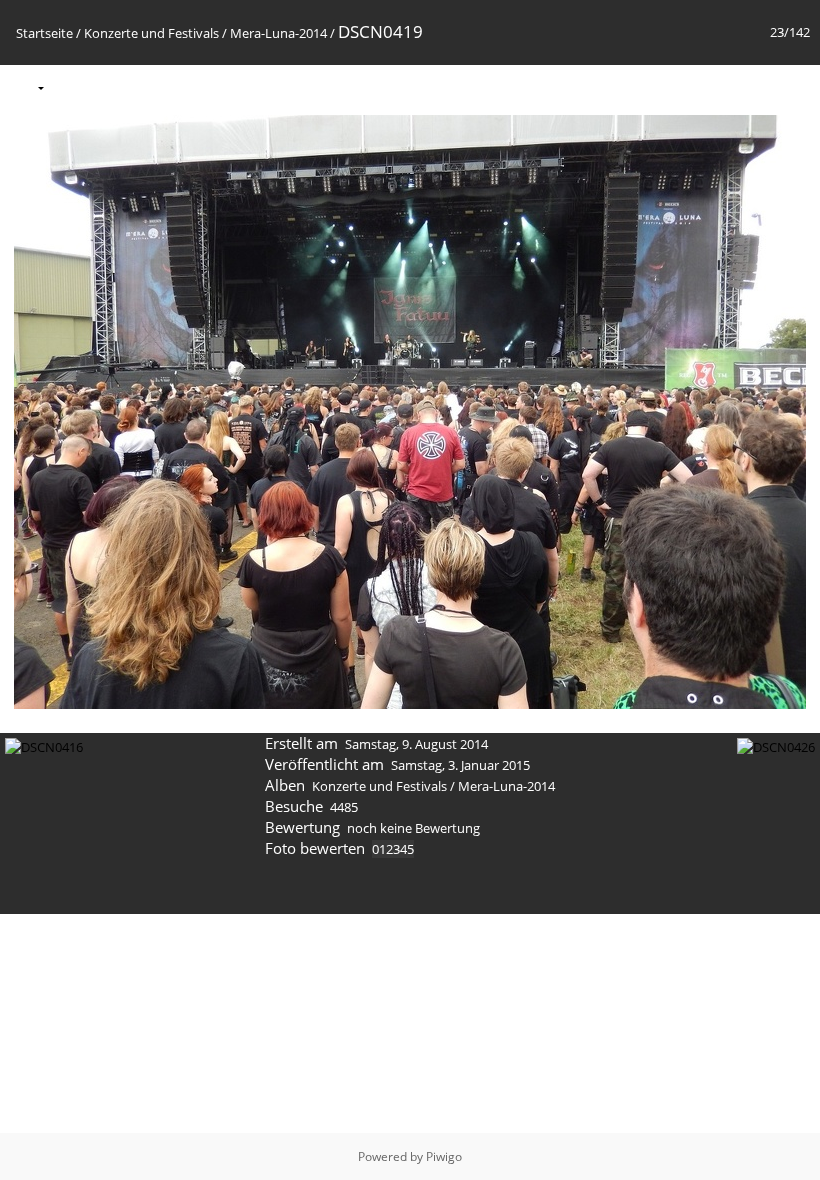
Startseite (44, 33)
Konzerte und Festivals (151, 33)
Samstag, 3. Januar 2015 (460, 765)
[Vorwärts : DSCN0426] (793, 86)
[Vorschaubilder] (709, 86)
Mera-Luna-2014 (278, 33)
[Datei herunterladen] (156, 86)
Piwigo (444, 1156)
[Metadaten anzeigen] (114, 86)
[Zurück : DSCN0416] (751, 86)
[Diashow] (72, 86)
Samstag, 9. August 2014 (416, 744)
